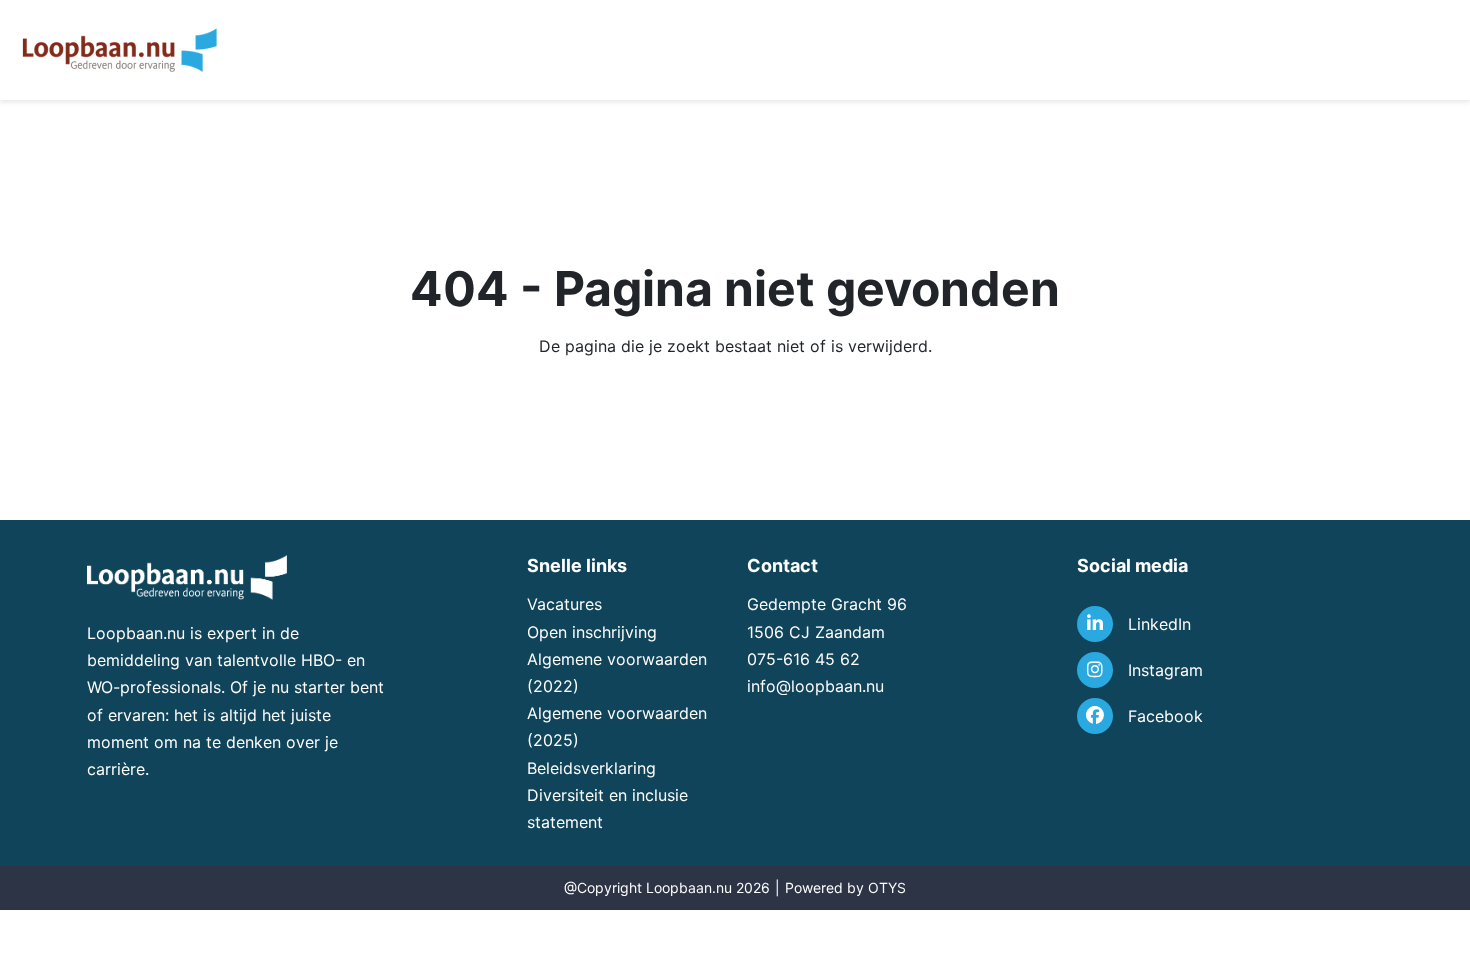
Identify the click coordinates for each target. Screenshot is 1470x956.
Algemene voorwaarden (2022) (617, 672)
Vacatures (564, 604)
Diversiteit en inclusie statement (607, 808)
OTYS (887, 887)
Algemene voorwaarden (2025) (617, 726)
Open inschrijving (592, 632)
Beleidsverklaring (591, 768)
